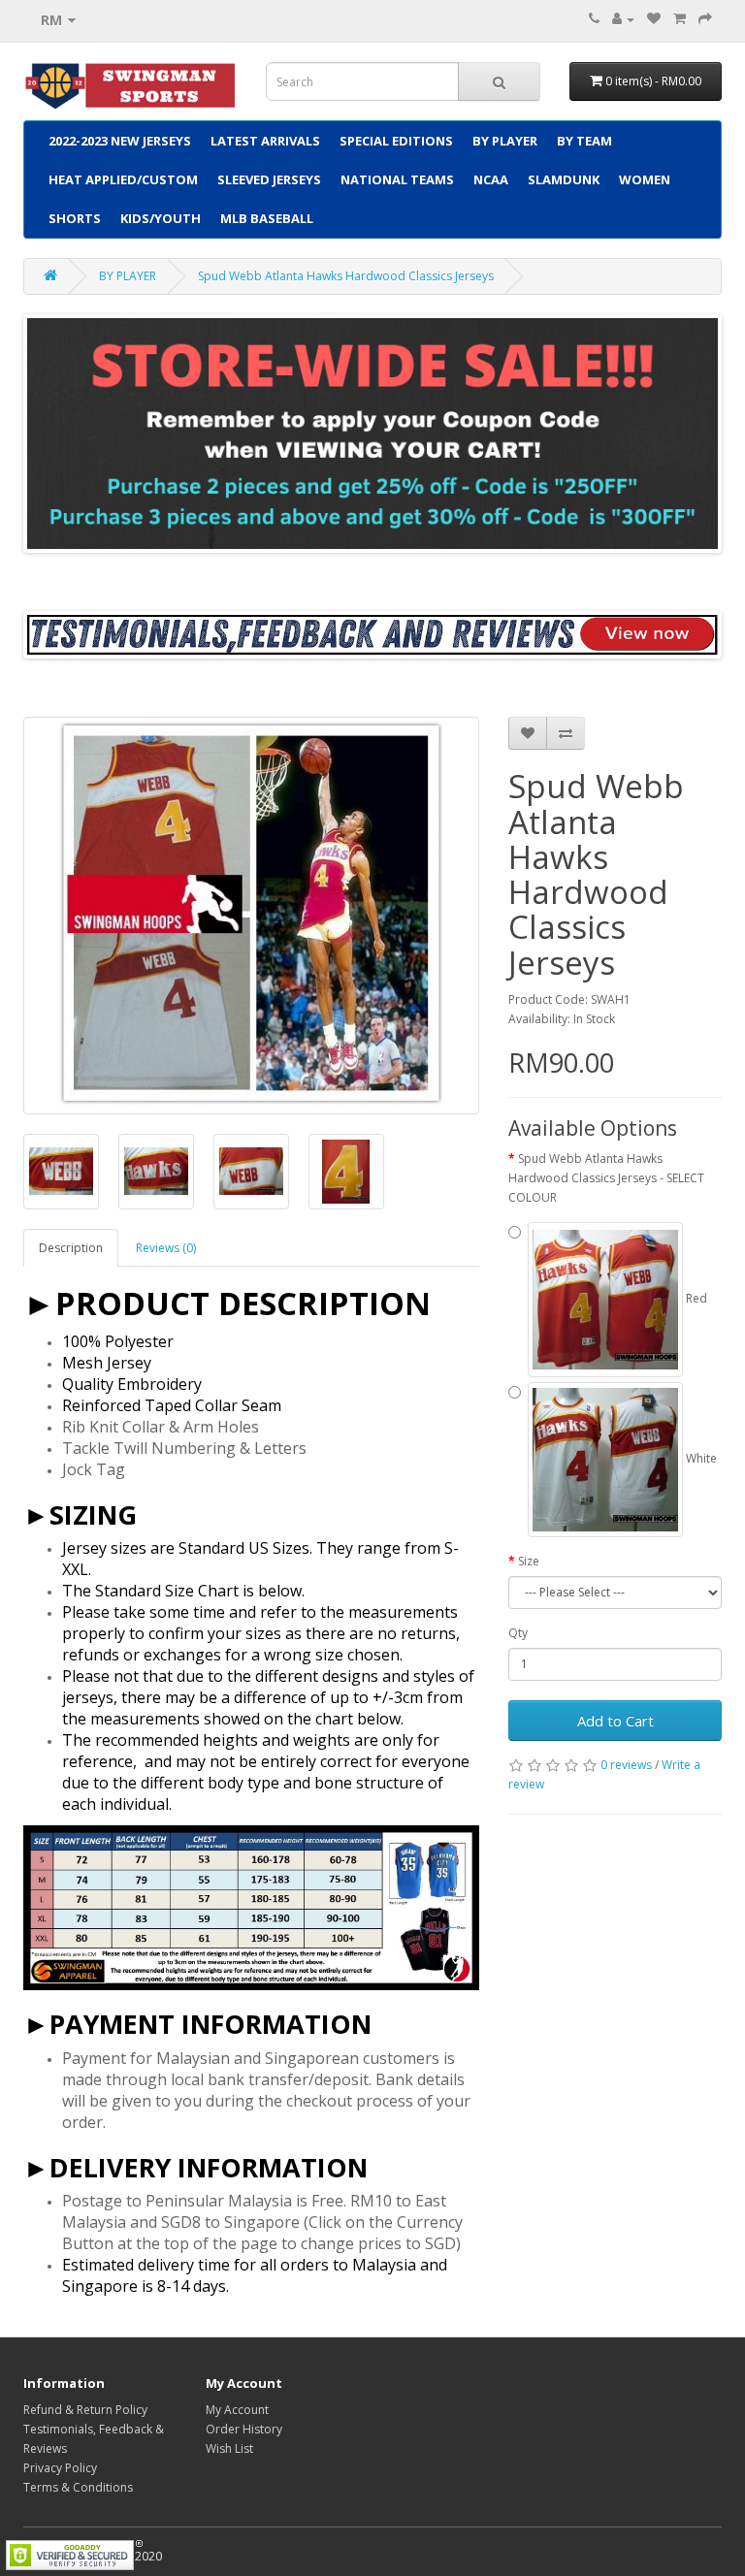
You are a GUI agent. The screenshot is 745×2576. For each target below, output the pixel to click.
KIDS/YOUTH (161, 218)
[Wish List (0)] (654, 19)
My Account (237, 2410)
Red (695, 1298)
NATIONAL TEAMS (397, 179)
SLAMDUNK (564, 179)
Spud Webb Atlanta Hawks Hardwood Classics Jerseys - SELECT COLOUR (606, 1178)
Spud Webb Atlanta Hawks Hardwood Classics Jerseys (346, 276)
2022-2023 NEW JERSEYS (120, 141)
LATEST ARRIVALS (265, 141)
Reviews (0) (166, 1248)
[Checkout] (705, 19)
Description (71, 1248)
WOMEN (645, 179)
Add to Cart (615, 1721)
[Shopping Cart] (680, 19)
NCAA (491, 179)
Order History (244, 2429)
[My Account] (623, 19)
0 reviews (626, 1765)
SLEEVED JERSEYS (269, 179)
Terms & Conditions (78, 2487)
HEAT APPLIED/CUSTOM (123, 179)
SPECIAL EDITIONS (396, 141)
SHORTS (75, 218)
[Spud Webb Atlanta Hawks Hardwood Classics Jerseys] (251, 916)
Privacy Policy (60, 2468)
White (700, 1458)
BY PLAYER (505, 141)
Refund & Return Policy (85, 2410)
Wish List (229, 2448)
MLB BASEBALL (267, 218)
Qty (518, 1633)
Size (529, 1561)
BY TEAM (584, 141)
